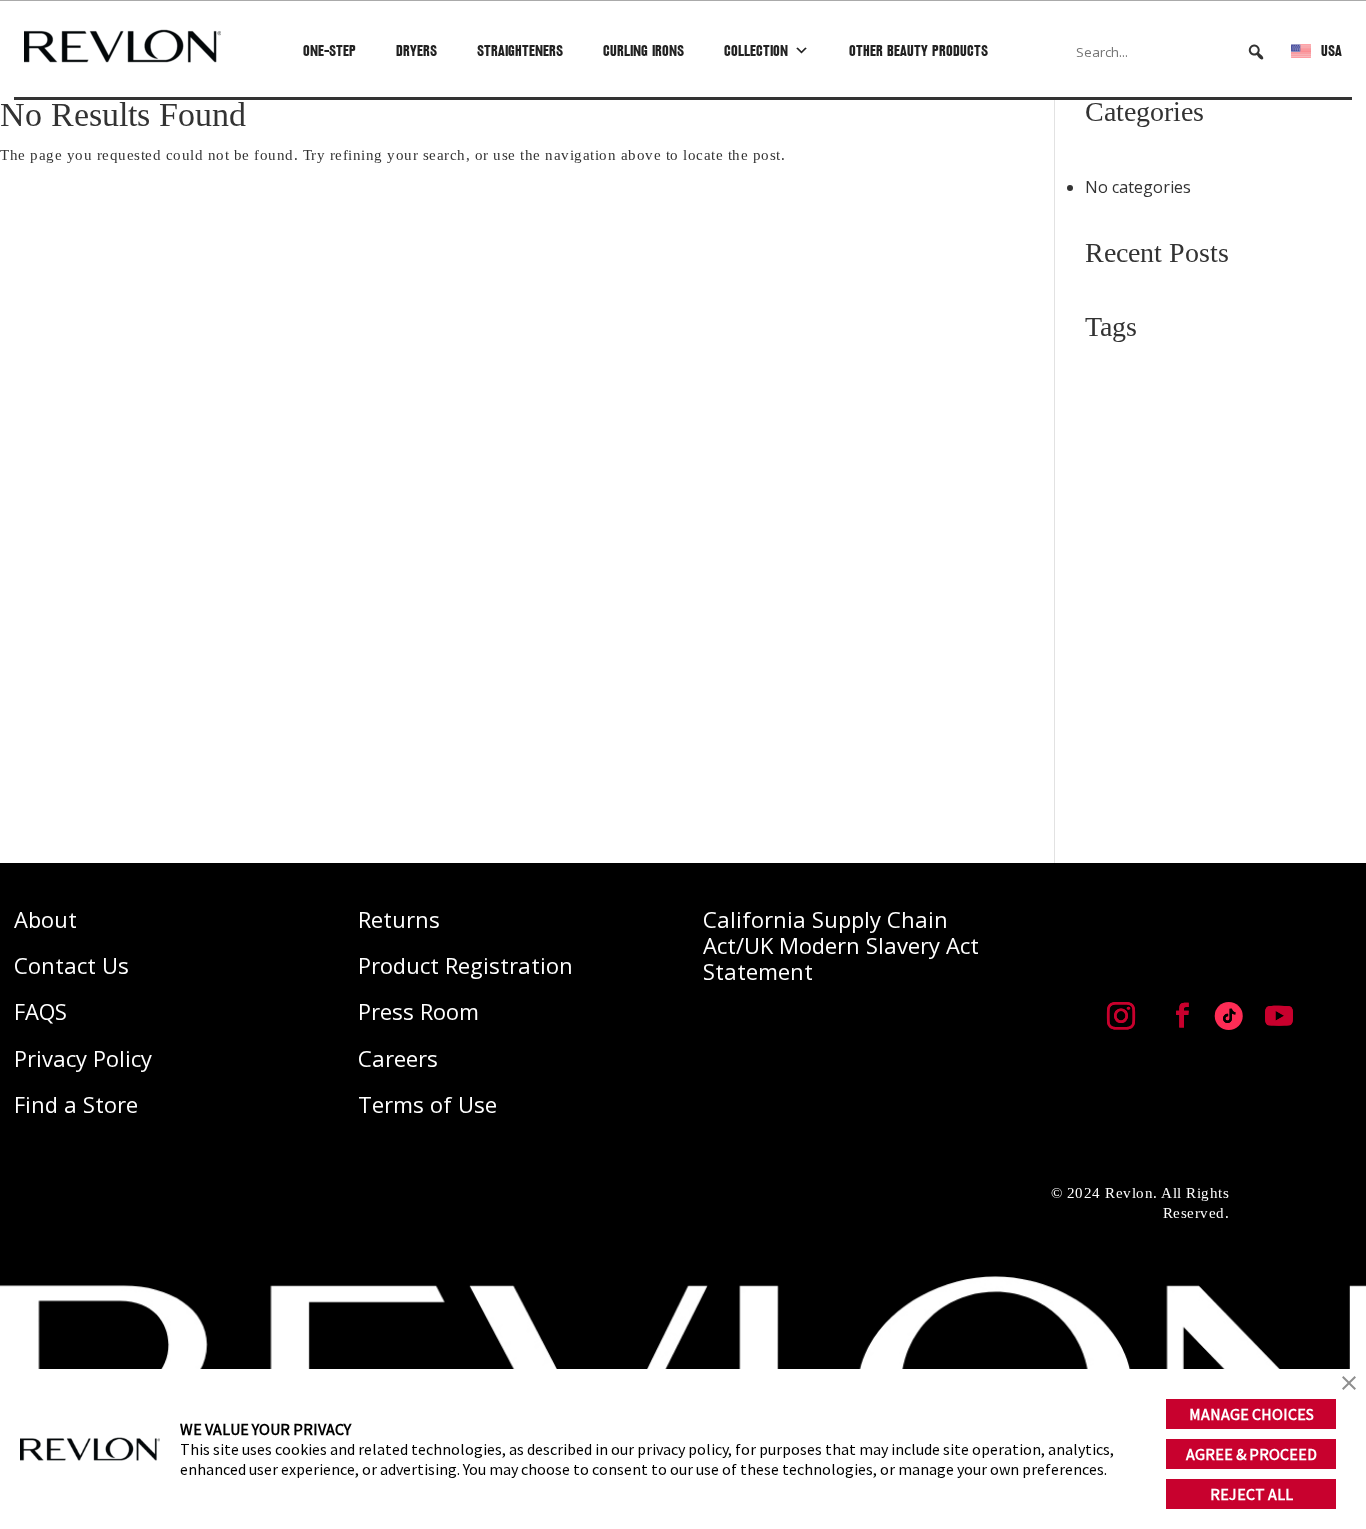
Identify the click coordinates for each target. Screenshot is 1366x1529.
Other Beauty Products (918, 50)
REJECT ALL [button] (1251, 1494)
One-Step (329, 50)
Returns (399, 919)
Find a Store (76, 1104)
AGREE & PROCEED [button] (1251, 1454)
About (45, 919)
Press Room (418, 1011)
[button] (1256, 52)
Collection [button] (756, 50)
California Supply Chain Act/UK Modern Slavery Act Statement (841, 945)
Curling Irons (643, 50)
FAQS (40, 1011)
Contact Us (71, 965)
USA (1331, 50)
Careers (398, 1058)
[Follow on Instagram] (1121, 1016)
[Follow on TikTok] (1229, 1016)
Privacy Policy (83, 1058)
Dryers (416, 50)
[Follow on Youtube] (1279, 1016)
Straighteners (520, 50)
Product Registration (465, 965)
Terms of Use (427, 1104)
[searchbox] (1171, 52)
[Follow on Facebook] (1182, 1016)
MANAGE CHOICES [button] (1251, 1414)
